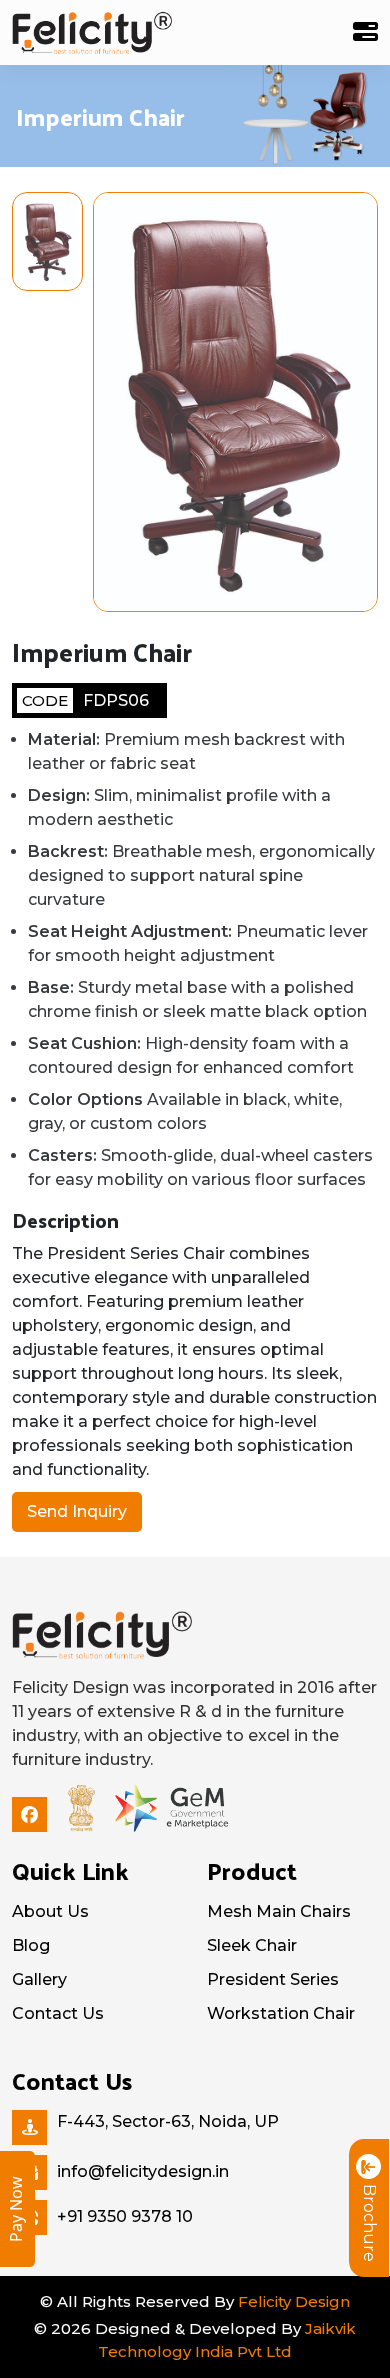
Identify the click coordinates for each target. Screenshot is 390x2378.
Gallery (39, 1979)
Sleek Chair (252, 1945)
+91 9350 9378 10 (125, 2216)
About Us (50, 1911)
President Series (273, 1979)
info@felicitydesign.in (143, 2171)
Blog (31, 1945)
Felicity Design (294, 2301)
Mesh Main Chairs (279, 1911)
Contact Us (58, 2013)
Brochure (369, 2223)
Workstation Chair (281, 2013)
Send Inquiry (77, 1511)
